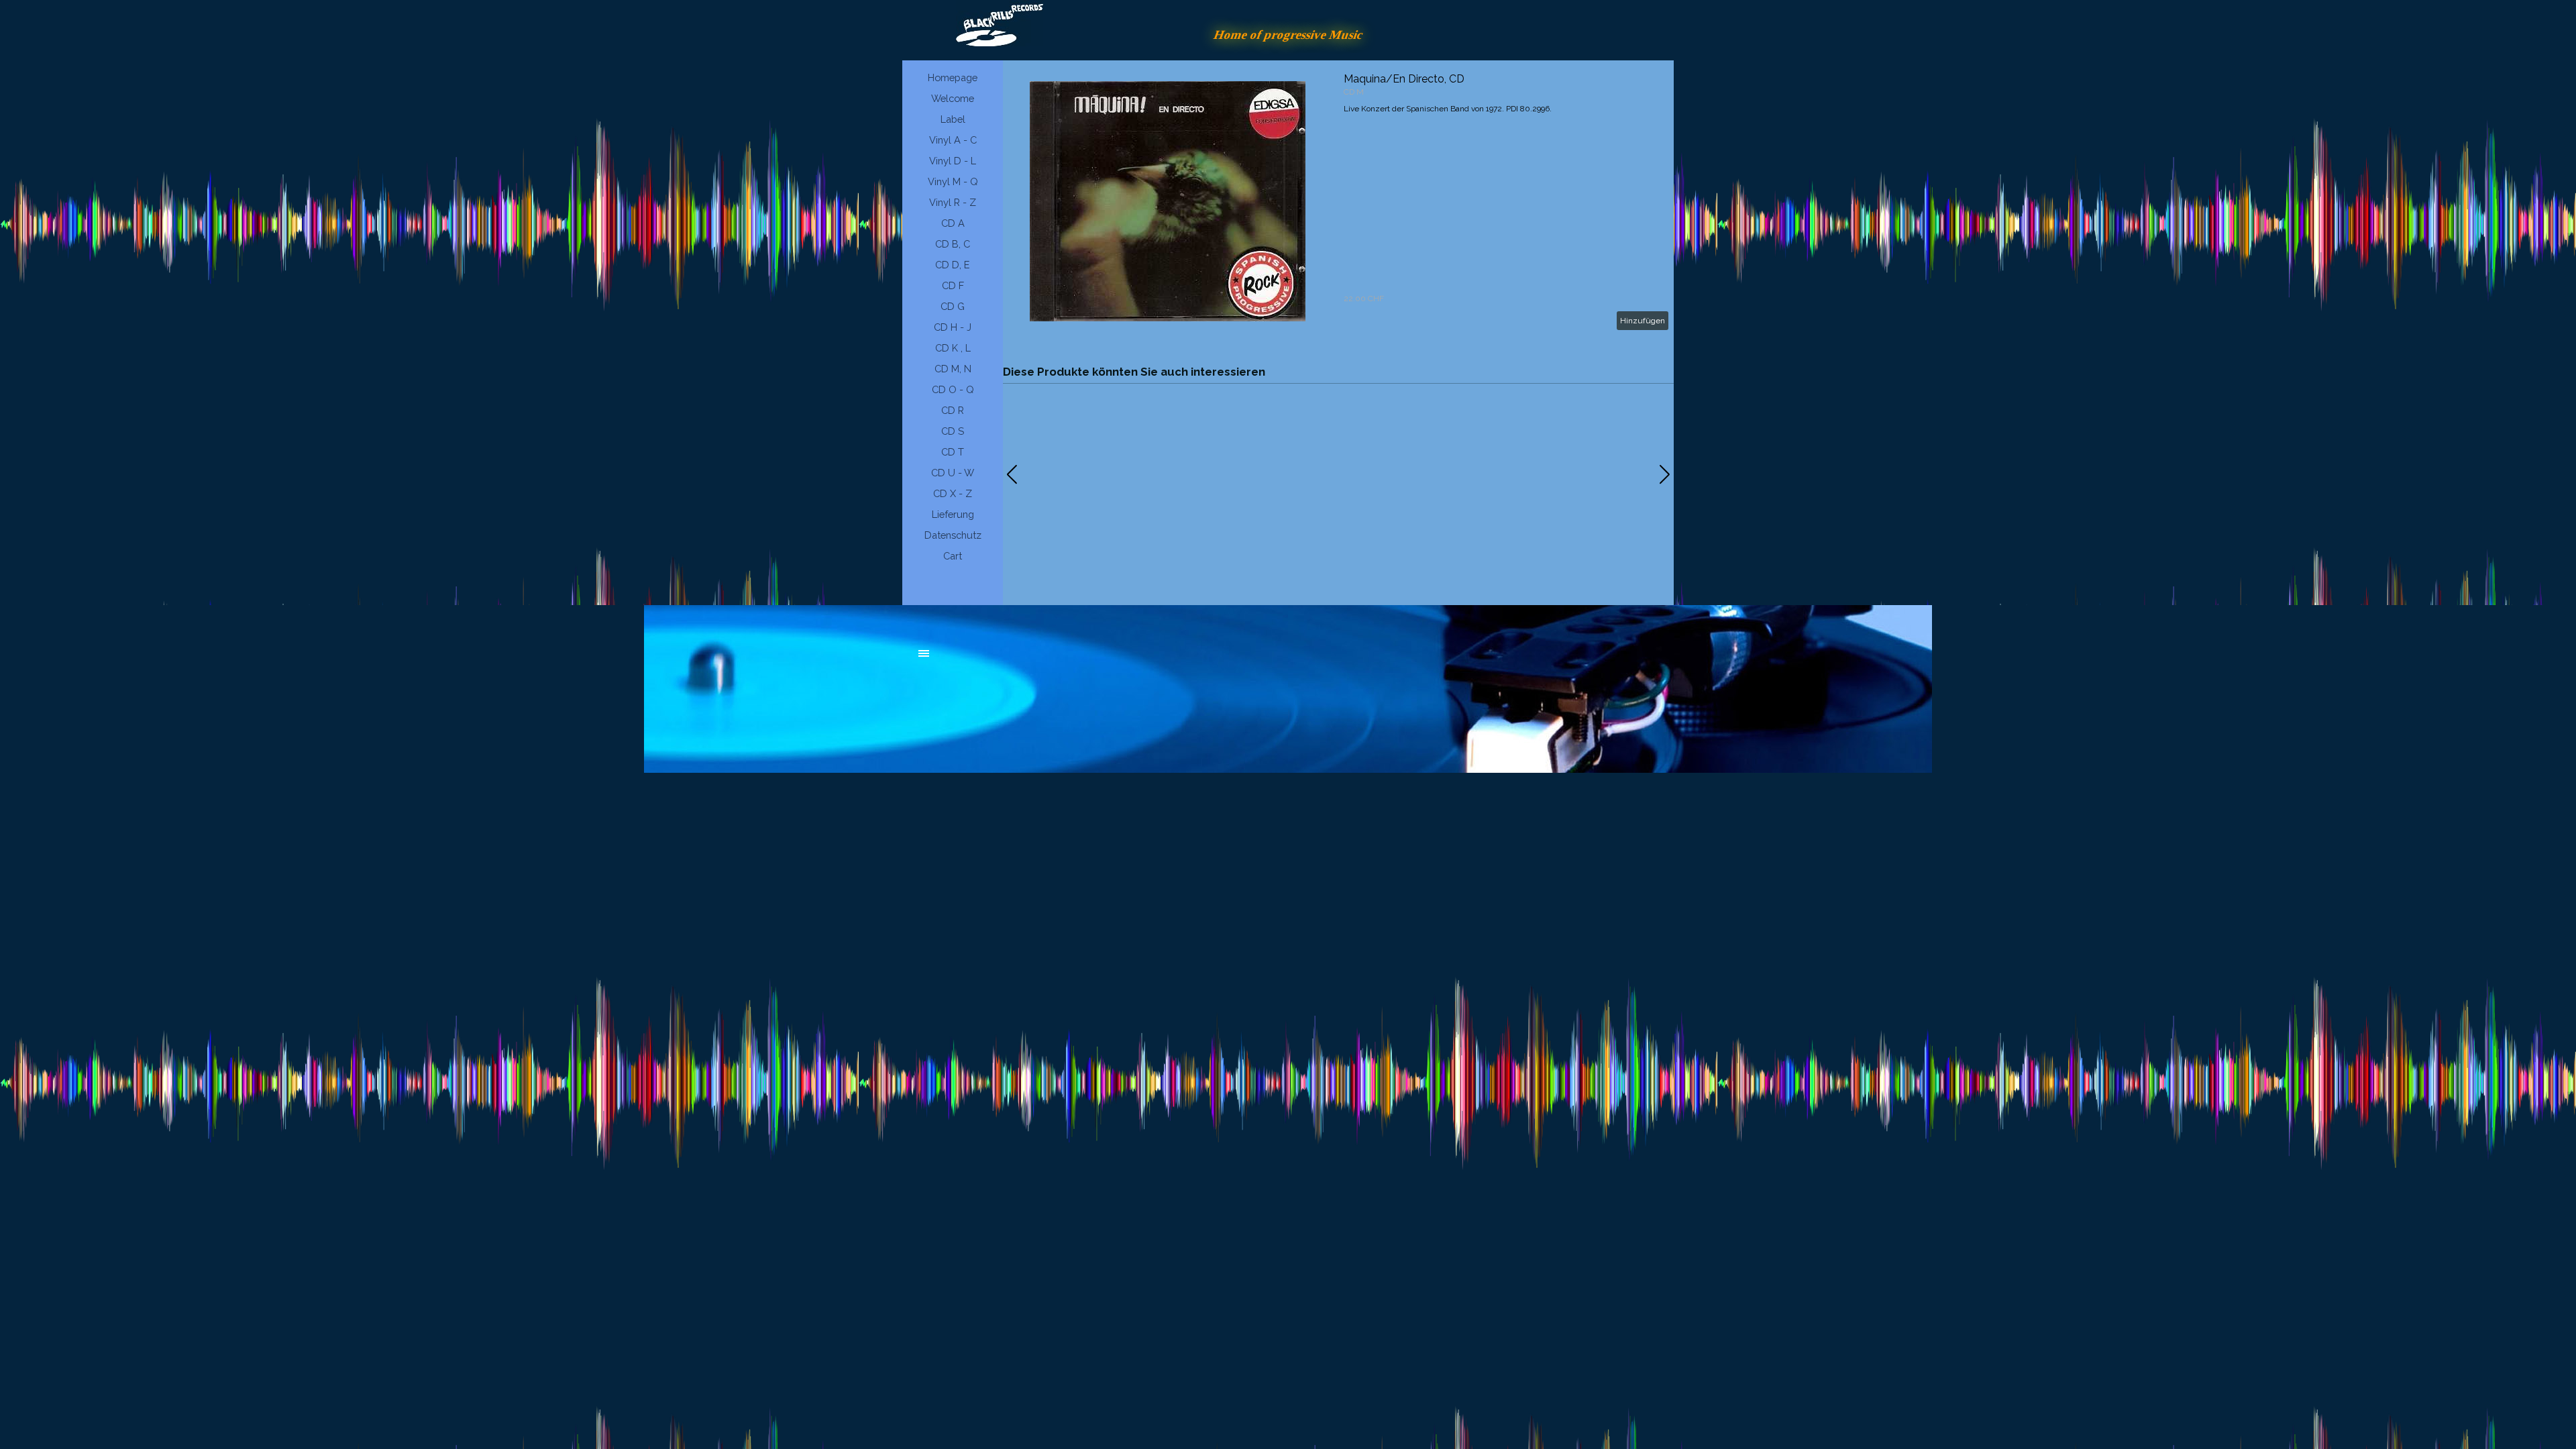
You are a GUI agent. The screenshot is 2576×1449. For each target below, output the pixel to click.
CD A (953, 223)
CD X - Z (953, 493)
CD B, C (953, 244)
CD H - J (953, 327)
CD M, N (953, 369)
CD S (953, 431)
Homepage (953, 77)
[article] (1338, 201)
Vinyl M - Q (953, 181)
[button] (1665, 474)
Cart (953, 556)
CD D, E (953, 265)
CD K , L (953, 348)
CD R (953, 410)
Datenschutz (953, 535)
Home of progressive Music (1288, 35)
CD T (953, 452)
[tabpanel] (1020, 660)
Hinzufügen (1643, 321)
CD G (953, 306)
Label (953, 119)
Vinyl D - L (953, 161)
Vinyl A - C (953, 140)
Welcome (953, 98)
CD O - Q (953, 389)
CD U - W (953, 473)
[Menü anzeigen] (924, 653)
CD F (953, 285)
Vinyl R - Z (953, 202)
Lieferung (953, 514)
